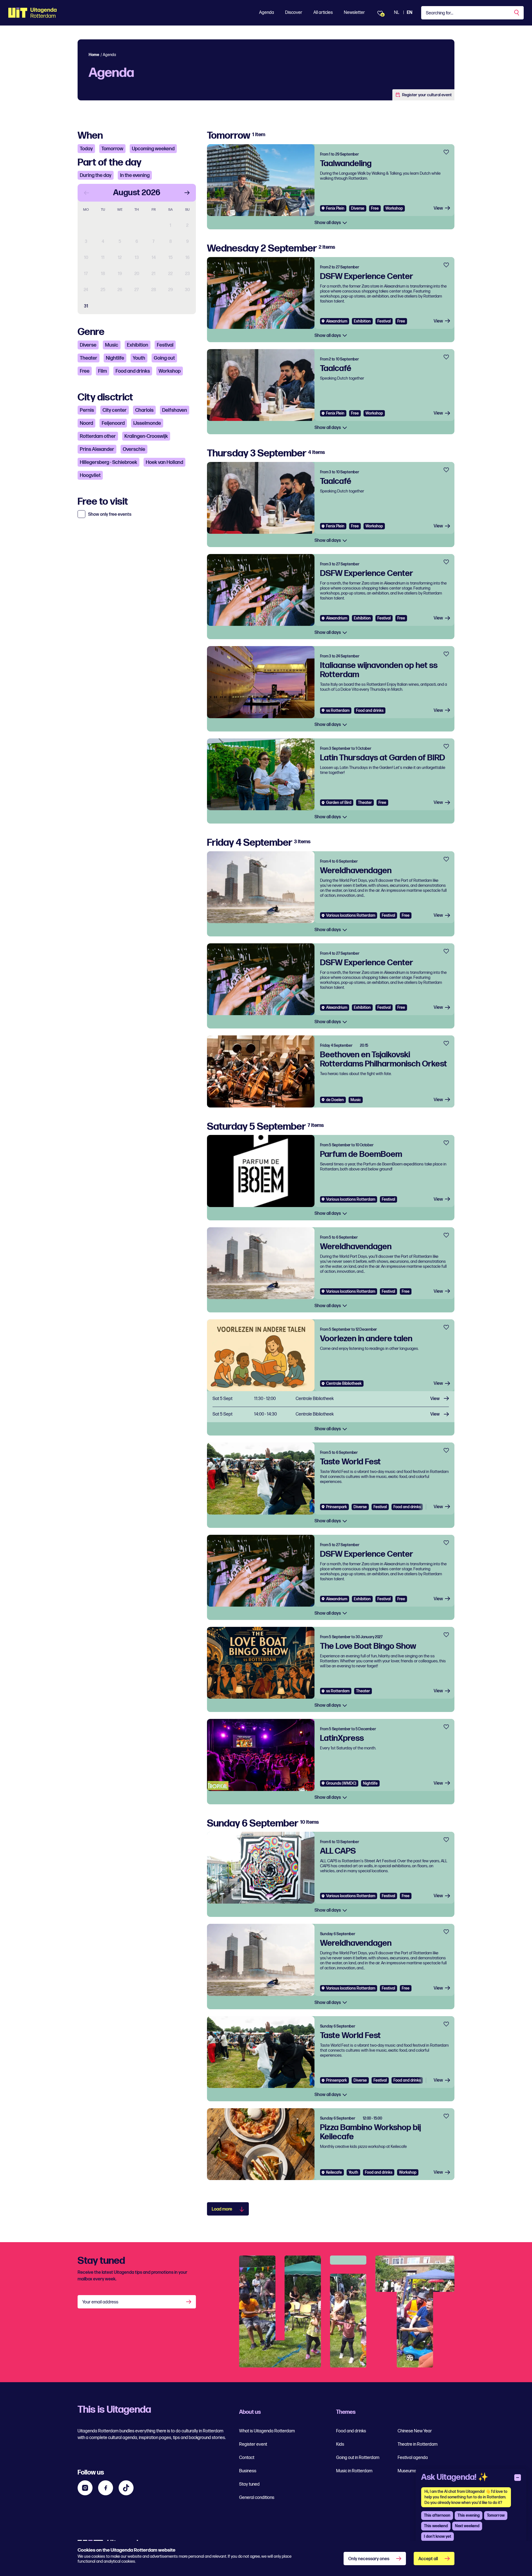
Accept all (428, 2559)
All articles (323, 13)
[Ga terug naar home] (33, 13)
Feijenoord (113, 423)
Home (94, 55)
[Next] (187, 193)
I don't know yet (438, 2536)
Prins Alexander (97, 449)
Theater (89, 358)
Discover (294, 13)
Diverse (88, 345)
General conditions (257, 2498)
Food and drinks (133, 371)
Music (112, 345)
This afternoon (437, 2515)
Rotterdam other (98, 436)
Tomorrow (112, 149)
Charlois (144, 410)
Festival (165, 345)
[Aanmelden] (189, 2302)
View (438, 208)
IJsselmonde (147, 423)
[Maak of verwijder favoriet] (446, 152)
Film (103, 371)
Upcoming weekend (153, 149)
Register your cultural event (427, 95)
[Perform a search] (517, 13)
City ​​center (115, 410)
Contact (247, 2458)
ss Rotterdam (338, 711)
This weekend (436, 2526)
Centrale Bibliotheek (344, 1384)
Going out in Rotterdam (358, 2458)
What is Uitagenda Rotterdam (267, 2431)
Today (86, 149)
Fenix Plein (335, 208)
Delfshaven (175, 410)
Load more (222, 2209)
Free (85, 371)
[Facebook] (106, 2488)
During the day (96, 175)
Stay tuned (249, 2484)
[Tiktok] (126, 2488)
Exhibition (138, 345)
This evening (469, 2515)
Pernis (87, 410)
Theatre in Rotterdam (418, 2444)
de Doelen (335, 1100)
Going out (164, 358)
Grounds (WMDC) (341, 1783)
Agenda (267, 13)
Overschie (134, 449)
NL (397, 13)
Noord (86, 423)
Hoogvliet (90, 475)
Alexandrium (337, 321)
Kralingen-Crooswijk (146, 436)
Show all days (328, 223)
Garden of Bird (339, 803)
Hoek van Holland (164, 462)
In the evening (135, 175)
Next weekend (467, 2526)
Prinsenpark (337, 1507)
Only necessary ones (369, 2559)
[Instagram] (85, 2488)
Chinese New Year (415, 2431)
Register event (253, 2444)
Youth (139, 358)
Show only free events (110, 515)
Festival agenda (413, 2458)
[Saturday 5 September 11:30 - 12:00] (331, 1399)
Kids (340, 2444)
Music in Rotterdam (354, 2471)
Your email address (100, 2302)
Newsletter (354, 13)
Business (248, 2471)
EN (410, 13)
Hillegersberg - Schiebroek (108, 462)
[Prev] (86, 193)
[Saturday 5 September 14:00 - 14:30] (331, 1415)
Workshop (170, 371)
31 (86, 306)
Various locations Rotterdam (351, 915)
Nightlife (115, 358)
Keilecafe (334, 2172)
